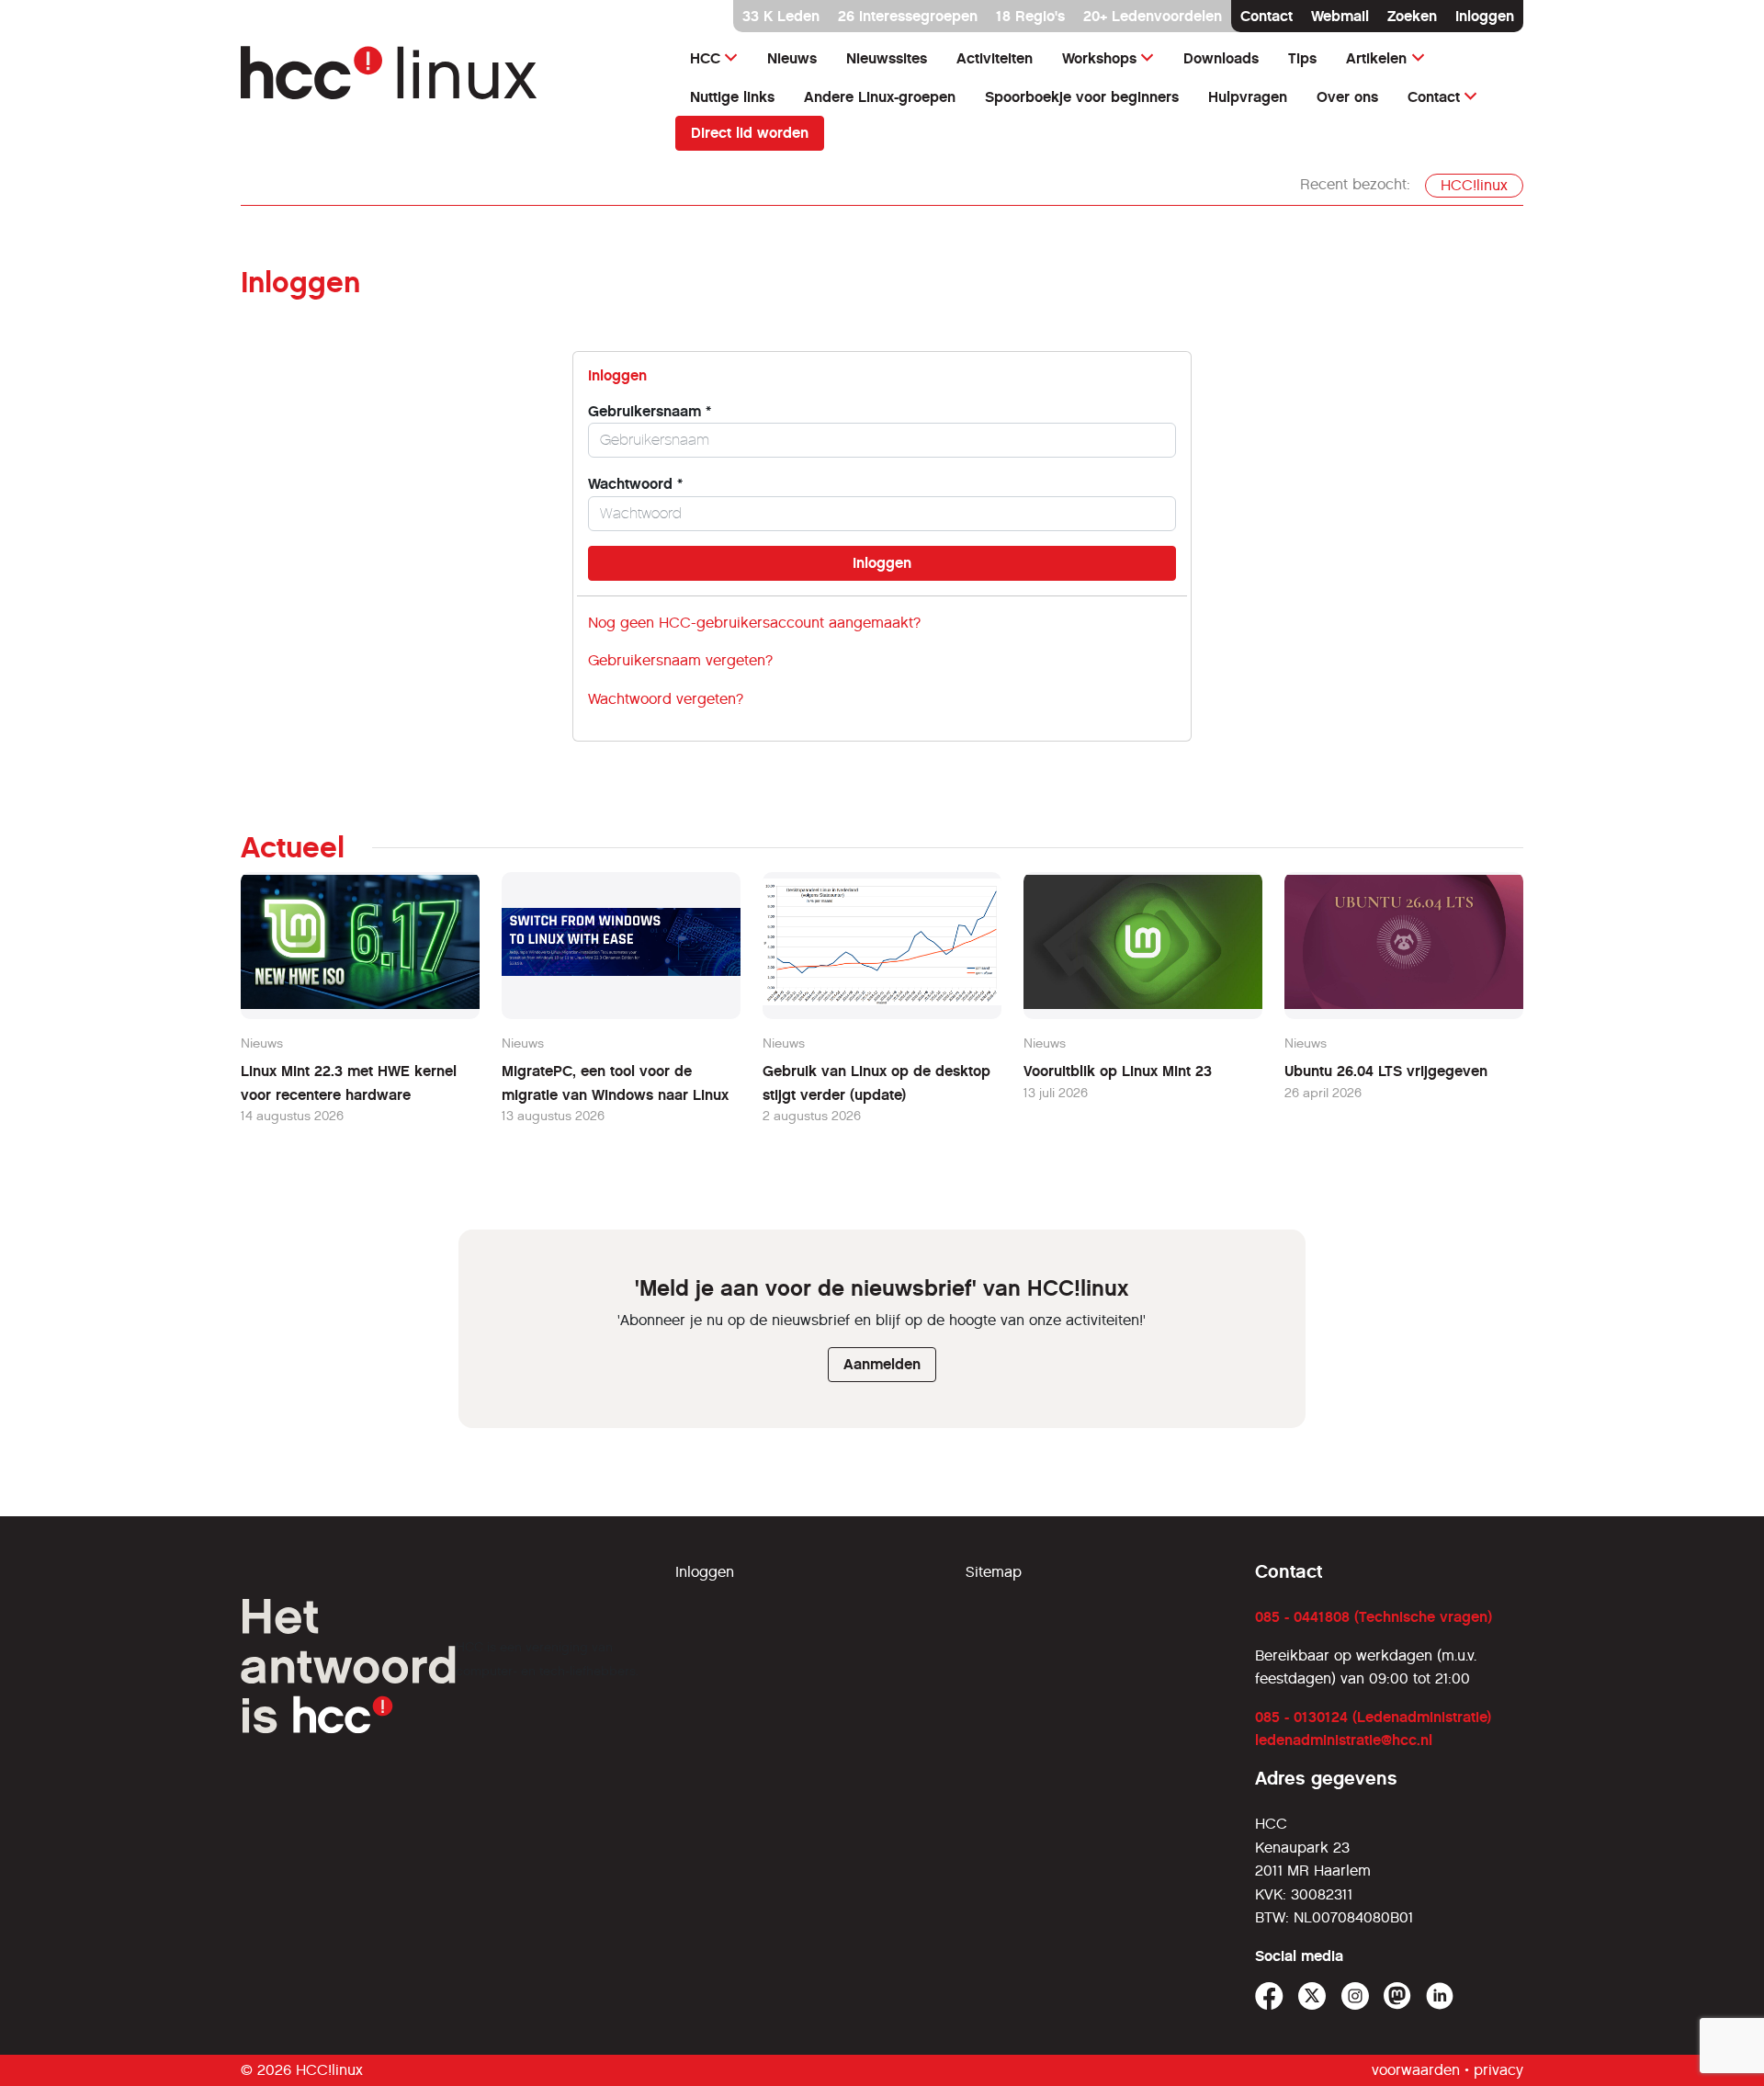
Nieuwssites (887, 58)
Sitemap (994, 1572)
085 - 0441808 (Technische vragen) (1374, 1617)
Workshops (1099, 58)
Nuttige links (732, 97)
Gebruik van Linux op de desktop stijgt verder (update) (876, 1083)
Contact (1266, 16)
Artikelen (1376, 58)
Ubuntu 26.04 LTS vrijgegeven (1386, 1071)
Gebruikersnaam (650, 411)
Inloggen (1485, 16)
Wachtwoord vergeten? (666, 699)
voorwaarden (1416, 2070)
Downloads (1221, 58)
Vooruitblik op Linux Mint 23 (1118, 1071)
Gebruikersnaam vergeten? (680, 660)
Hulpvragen (1248, 97)
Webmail (1340, 16)
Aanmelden (882, 1364)
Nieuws (792, 58)
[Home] (447, 81)
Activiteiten (995, 58)
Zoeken (1412, 16)
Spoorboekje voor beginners (1082, 97)
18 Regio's (1030, 16)
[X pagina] (1312, 1996)
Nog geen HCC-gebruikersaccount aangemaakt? (754, 623)
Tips (1302, 58)
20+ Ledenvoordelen (1153, 16)
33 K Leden (781, 16)
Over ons (1347, 97)
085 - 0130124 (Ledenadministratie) (1373, 1717)
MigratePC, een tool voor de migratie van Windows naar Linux (615, 1083)
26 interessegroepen (908, 16)
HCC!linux (1474, 185)
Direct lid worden (750, 133)
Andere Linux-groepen (880, 97)
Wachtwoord (635, 484)
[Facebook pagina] (1269, 1996)
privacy (1498, 2070)
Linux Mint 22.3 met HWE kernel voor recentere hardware (349, 1083)
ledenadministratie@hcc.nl (1344, 1740)
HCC (705, 58)
